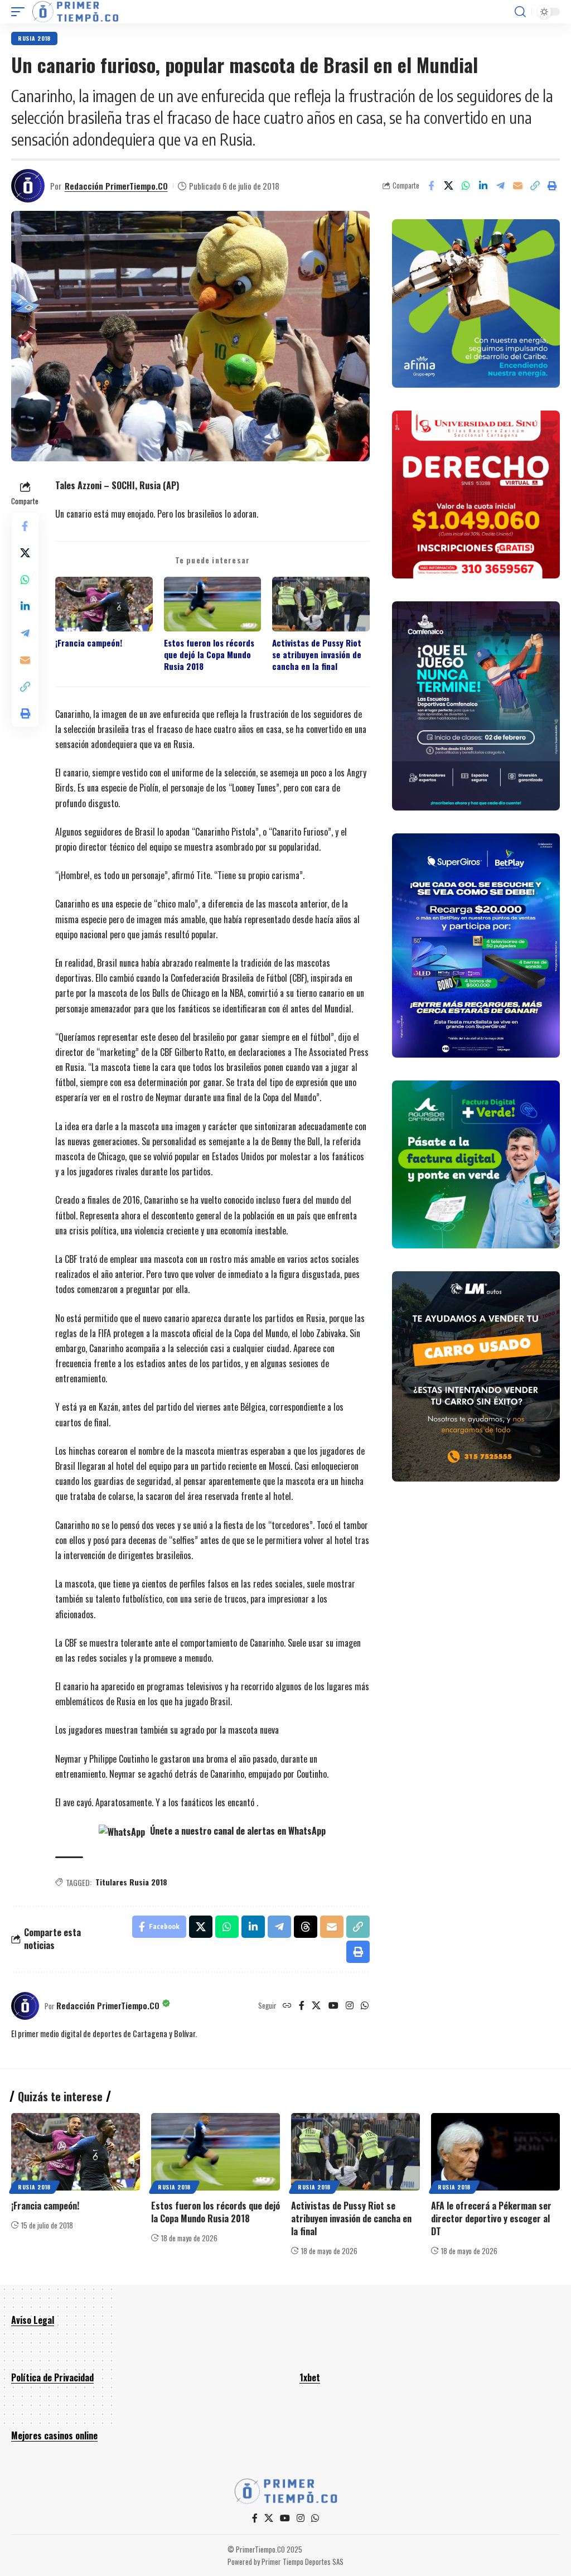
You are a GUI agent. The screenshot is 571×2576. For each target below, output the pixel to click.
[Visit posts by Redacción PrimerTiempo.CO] (28, 186)
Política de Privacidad (52, 2377)
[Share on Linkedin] (483, 186)
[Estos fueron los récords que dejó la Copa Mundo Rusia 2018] (216, 2152)
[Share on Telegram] (500, 186)
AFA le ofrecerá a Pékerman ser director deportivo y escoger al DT (491, 2218)
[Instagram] (350, 2006)
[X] (316, 2006)
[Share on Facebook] (431, 186)
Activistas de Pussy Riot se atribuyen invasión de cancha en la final (317, 655)
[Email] (517, 186)
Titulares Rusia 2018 (131, 1882)
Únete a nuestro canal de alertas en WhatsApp (237, 1831)
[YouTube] (333, 2006)
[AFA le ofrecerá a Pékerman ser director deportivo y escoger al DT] (495, 2152)
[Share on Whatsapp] (466, 186)
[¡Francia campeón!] (76, 2152)
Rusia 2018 (34, 38)
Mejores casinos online (54, 2435)
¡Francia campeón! (89, 643)
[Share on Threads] (306, 1927)
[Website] (287, 2006)
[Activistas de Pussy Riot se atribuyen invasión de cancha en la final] (355, 2152)
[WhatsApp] (365, 2006)
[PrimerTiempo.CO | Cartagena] (75, 12)
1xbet (310, 2377)
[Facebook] (302, 2006)
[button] (21, 12)
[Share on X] (448, 186)
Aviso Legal (33, 2320)
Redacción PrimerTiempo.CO (116, 186)
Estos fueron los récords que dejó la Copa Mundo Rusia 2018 (209, 655)
